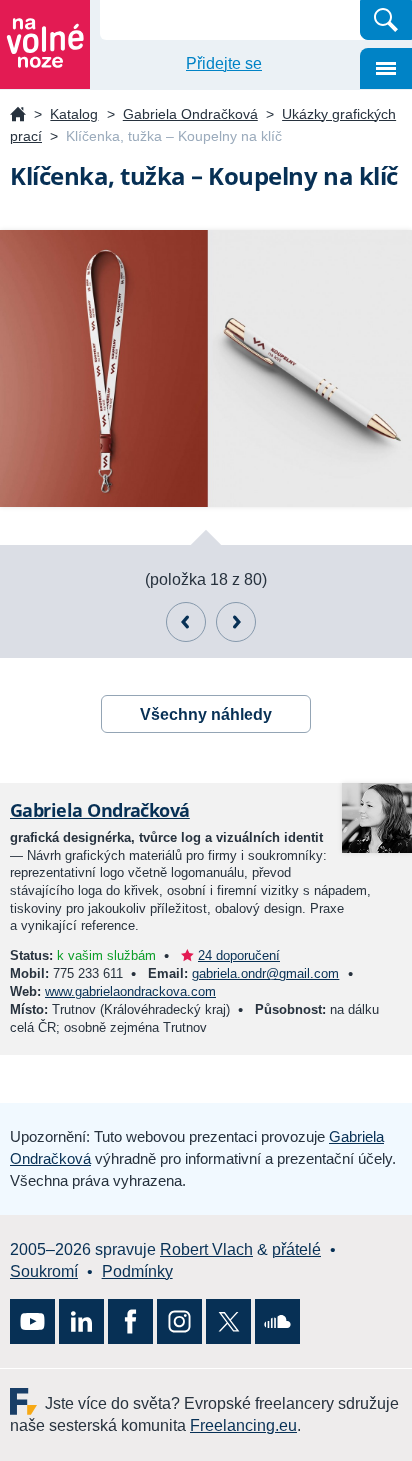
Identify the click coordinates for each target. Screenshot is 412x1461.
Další (236, 622)
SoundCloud (277, 1321)
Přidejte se (224, 63)
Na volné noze (18, 115)
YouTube (32, 1321)
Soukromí (44, 1271)
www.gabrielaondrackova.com (130, 991)
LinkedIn (81, 1321)
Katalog (74, 114)
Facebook (130, 1321)
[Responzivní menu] (386, 68)
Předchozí (186, 622)
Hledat (386, 20)
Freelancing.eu (27, 1401)
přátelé (296, 1249)
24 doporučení (239, 955)
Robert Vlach (206, 1249)
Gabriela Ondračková (190, 114)
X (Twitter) (228, 1321)
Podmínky (137, 1271)
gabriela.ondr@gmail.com (265, 973)
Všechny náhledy (206, 714)
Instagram (179, 1321)
